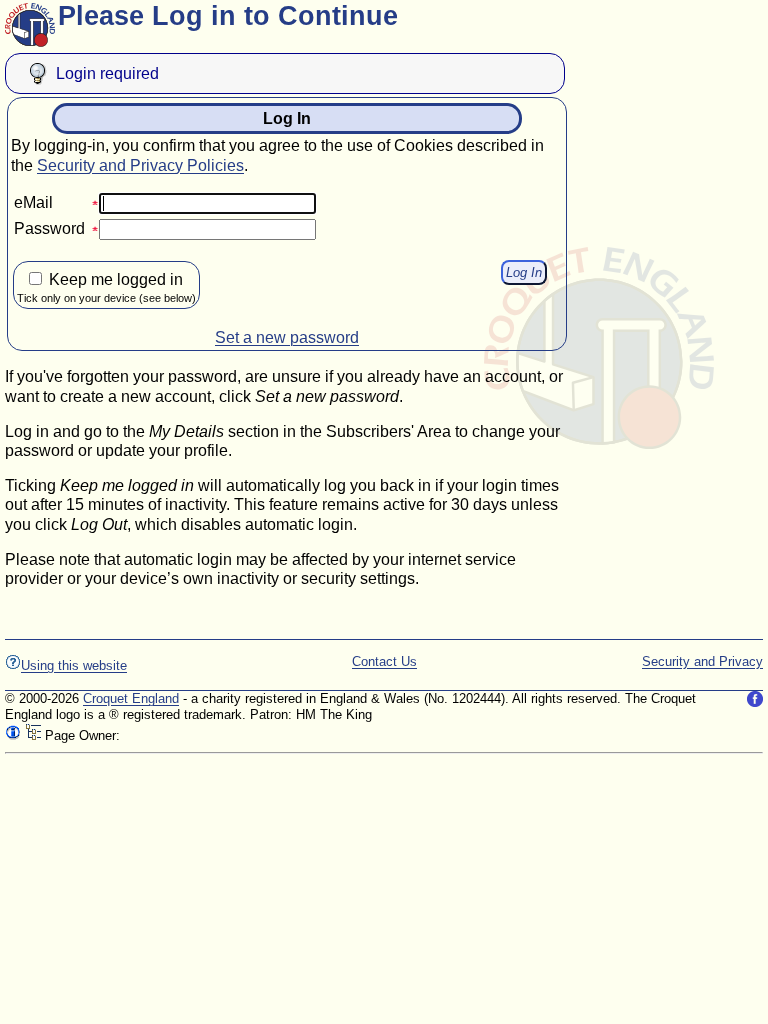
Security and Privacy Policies (140, 165)
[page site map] (33, 735)
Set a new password (287, 337)
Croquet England (131, 698)
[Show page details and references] (13, 735)
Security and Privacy (702, 661)
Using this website (74, 665)
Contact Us (384, 661)
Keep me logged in (106, 287)
